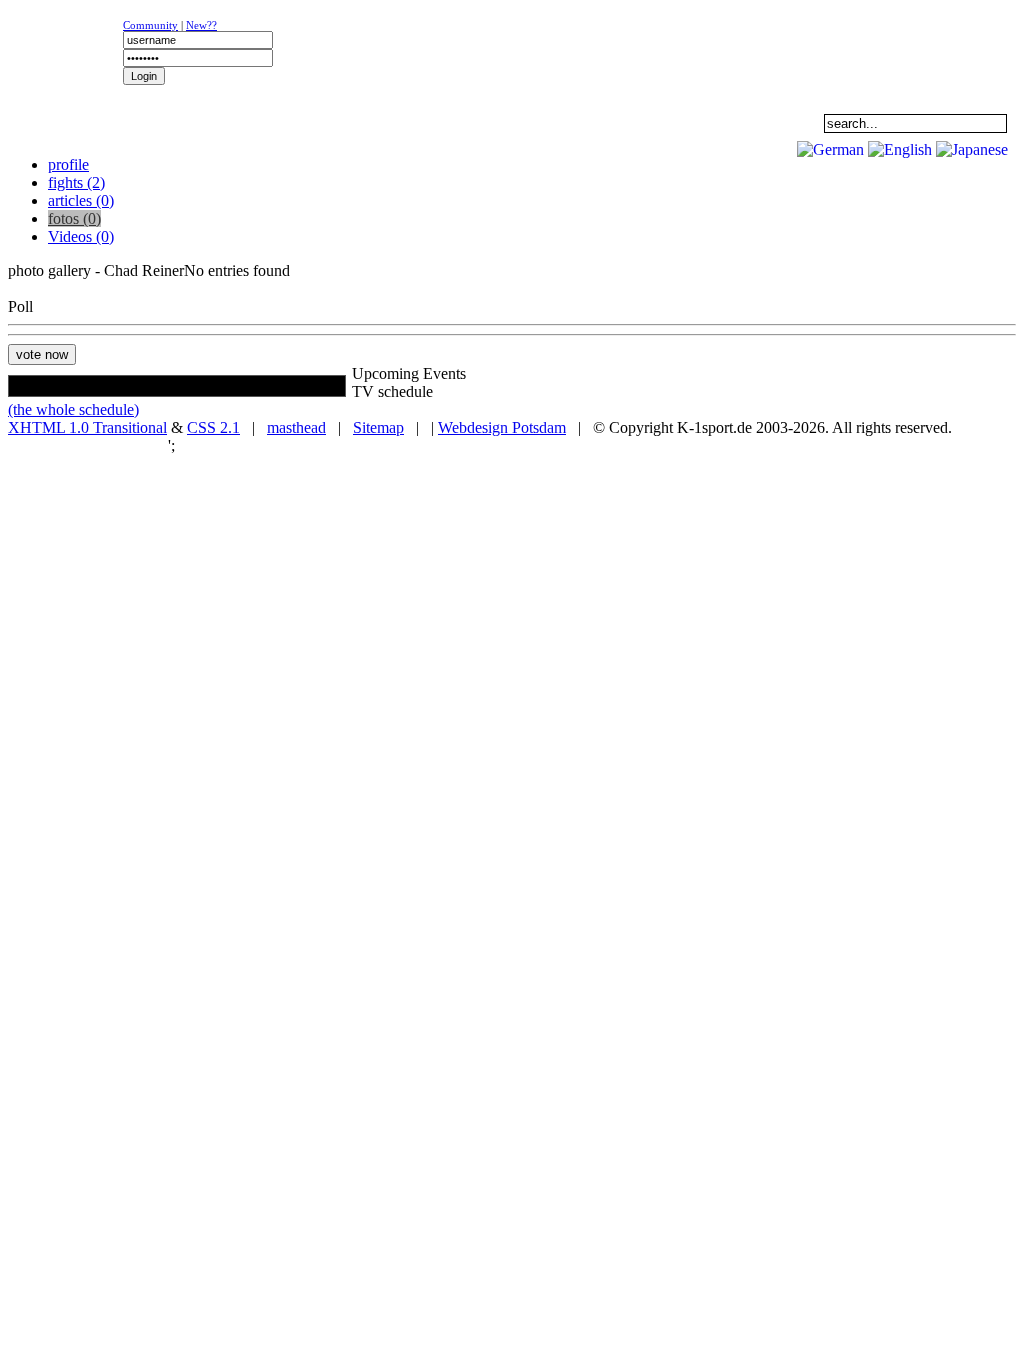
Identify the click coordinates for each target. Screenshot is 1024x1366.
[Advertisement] (252, 145)
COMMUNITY (696, 123)
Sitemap (378, 427)
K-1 (196, 123)
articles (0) (81, 200)
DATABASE (570, 123)
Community (150, 25)
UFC (320, 123)
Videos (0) (81, 236)
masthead (296, 427)
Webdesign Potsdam (502, 427)
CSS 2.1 (213, 427)
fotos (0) (74, 218)
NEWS (71, 123)
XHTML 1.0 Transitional (87, 427)
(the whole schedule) (73, 409)
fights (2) (76, 182)
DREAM (446, 123)
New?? (201, 25)
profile (68, 164)
